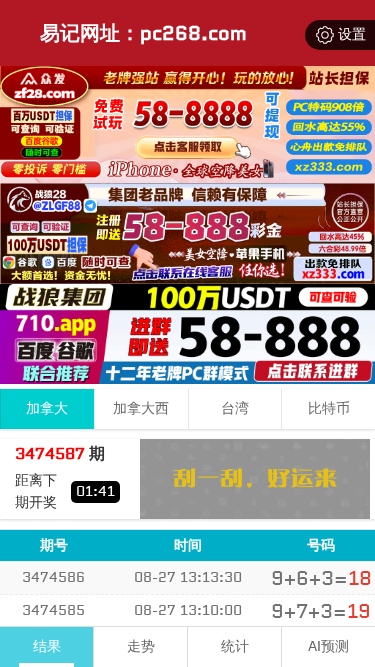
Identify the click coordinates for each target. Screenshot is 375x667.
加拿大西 (141, 408)
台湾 (235, 408)
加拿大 (47, 408)
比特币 (329, 408)
